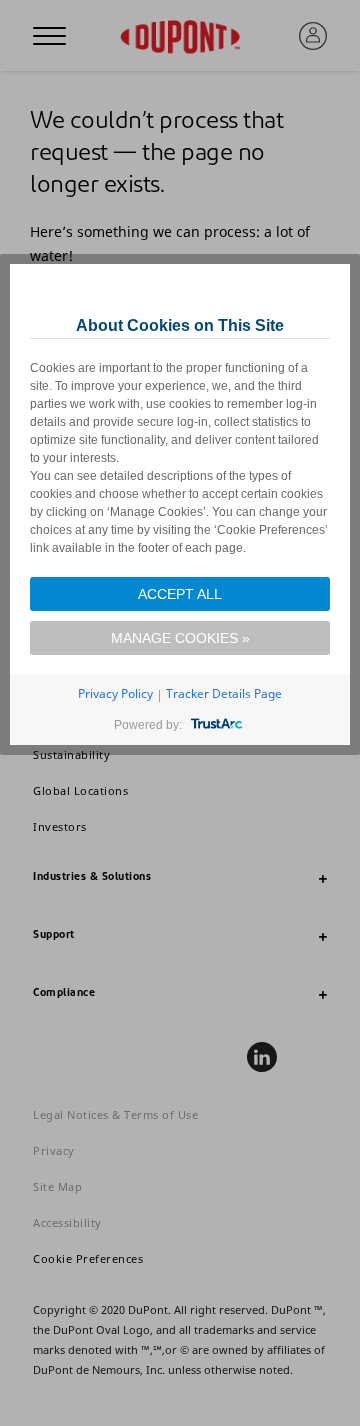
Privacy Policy (115, 693)
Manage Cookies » (180, 638)
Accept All (180, 594)
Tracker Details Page (224, 693)
